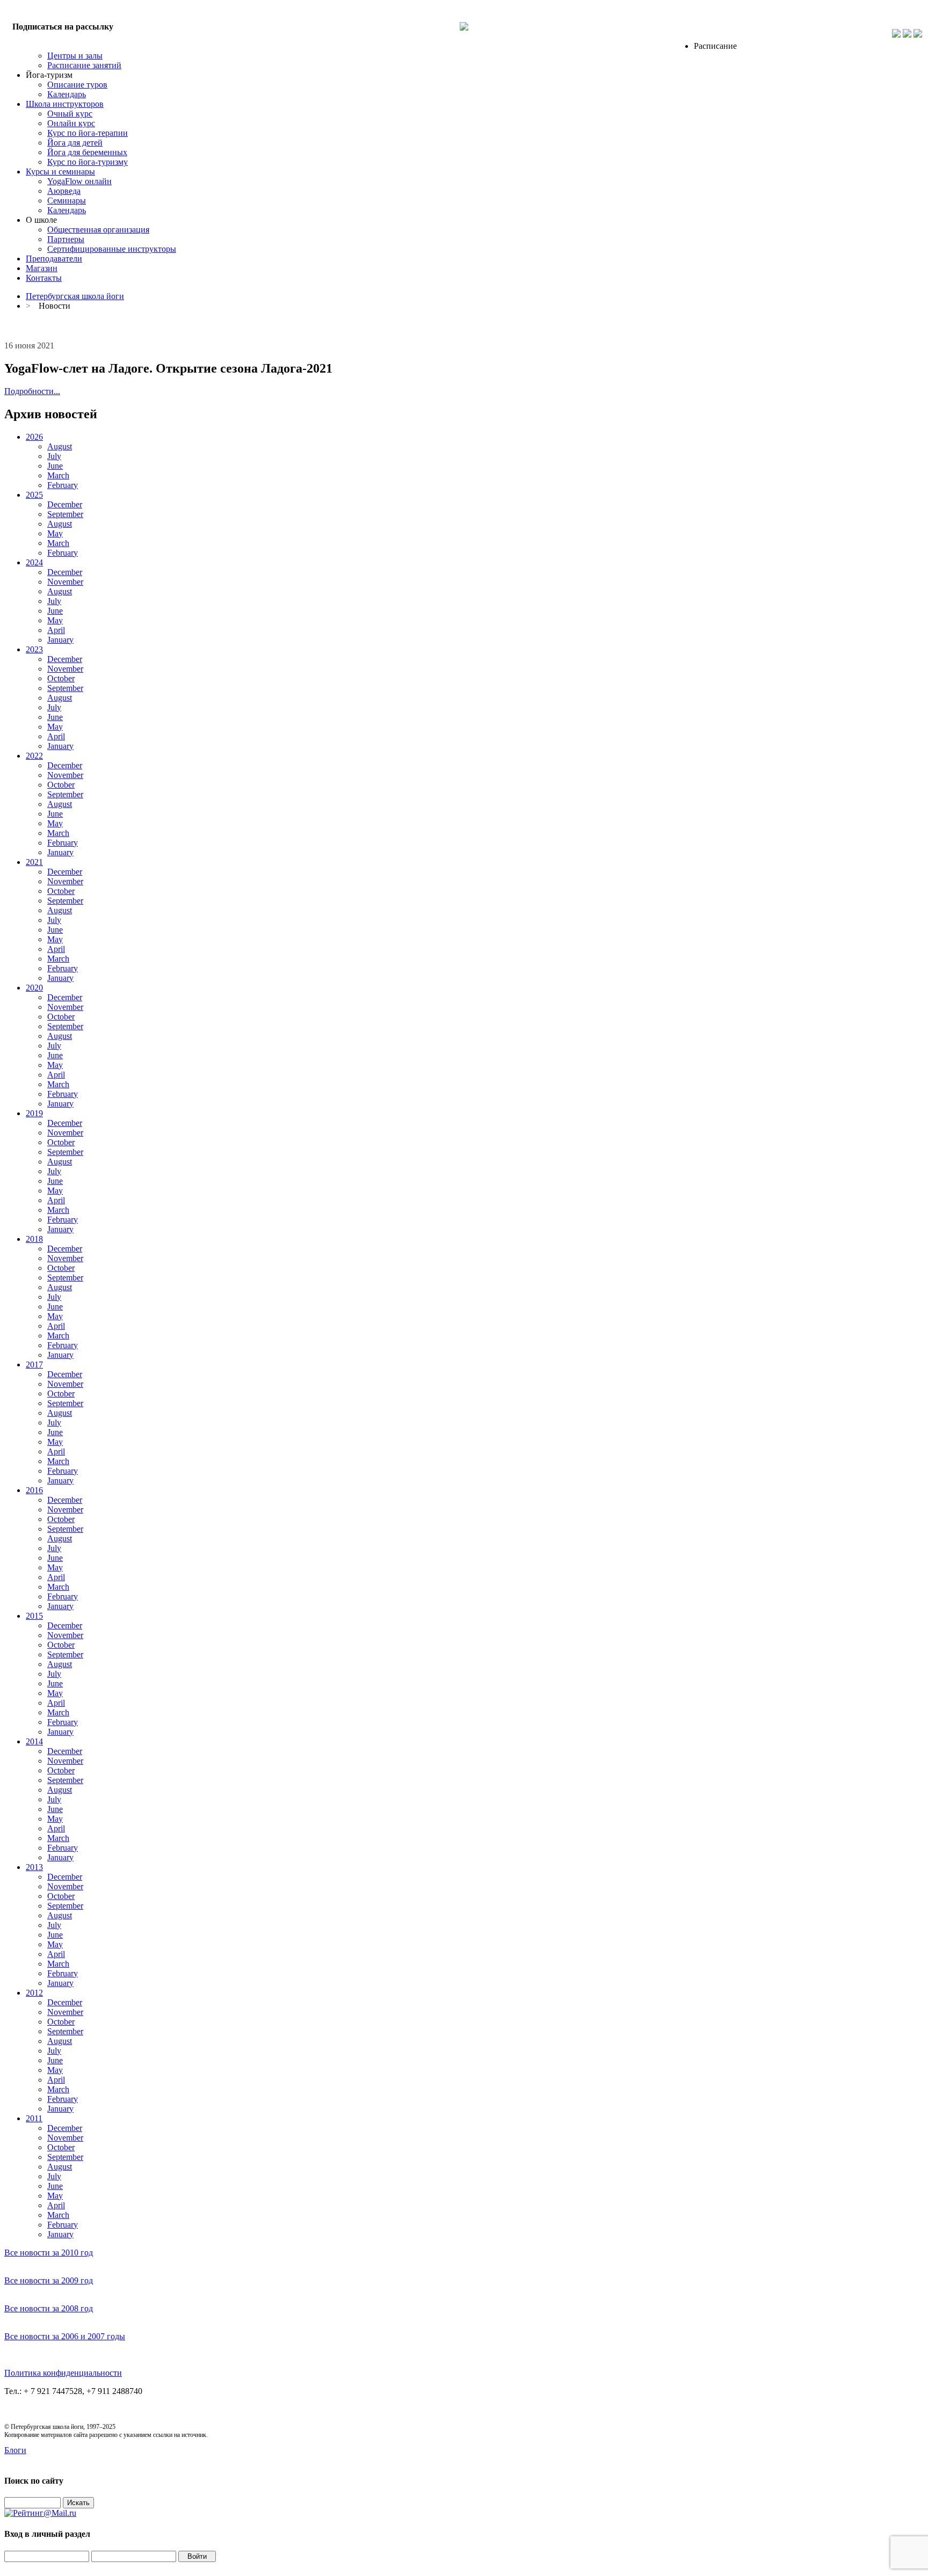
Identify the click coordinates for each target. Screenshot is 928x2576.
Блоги (15, 2450)
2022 (34, 756)
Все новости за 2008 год (49, 2308)
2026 (34, 437)
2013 (34, 1867)
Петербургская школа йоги (75, 296)
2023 (34, 649)
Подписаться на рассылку (63, 27)
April (56, 630)
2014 (34, 1741)
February (63, 485)
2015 (34, 1616)
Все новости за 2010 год (49, 2253)
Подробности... (32, 391)
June (55, 466)
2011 (34, 2118)
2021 (34, 862)
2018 (34, 1239)
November (65, 582)
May (55, 533)
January (60, 640)
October (61, 678)
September (65, 514)
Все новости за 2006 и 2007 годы (65, 2336)
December (65, 504)
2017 (34, 1365)
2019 (34, 1113)
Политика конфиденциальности (63, 2373)
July (54, 456)
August (60, 446)
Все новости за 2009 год (49, 2280)
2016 (34, 1490)
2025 (34, 495)
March (58, 475)
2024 (34, 562)
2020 (34, 988)
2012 (34, 1993)
